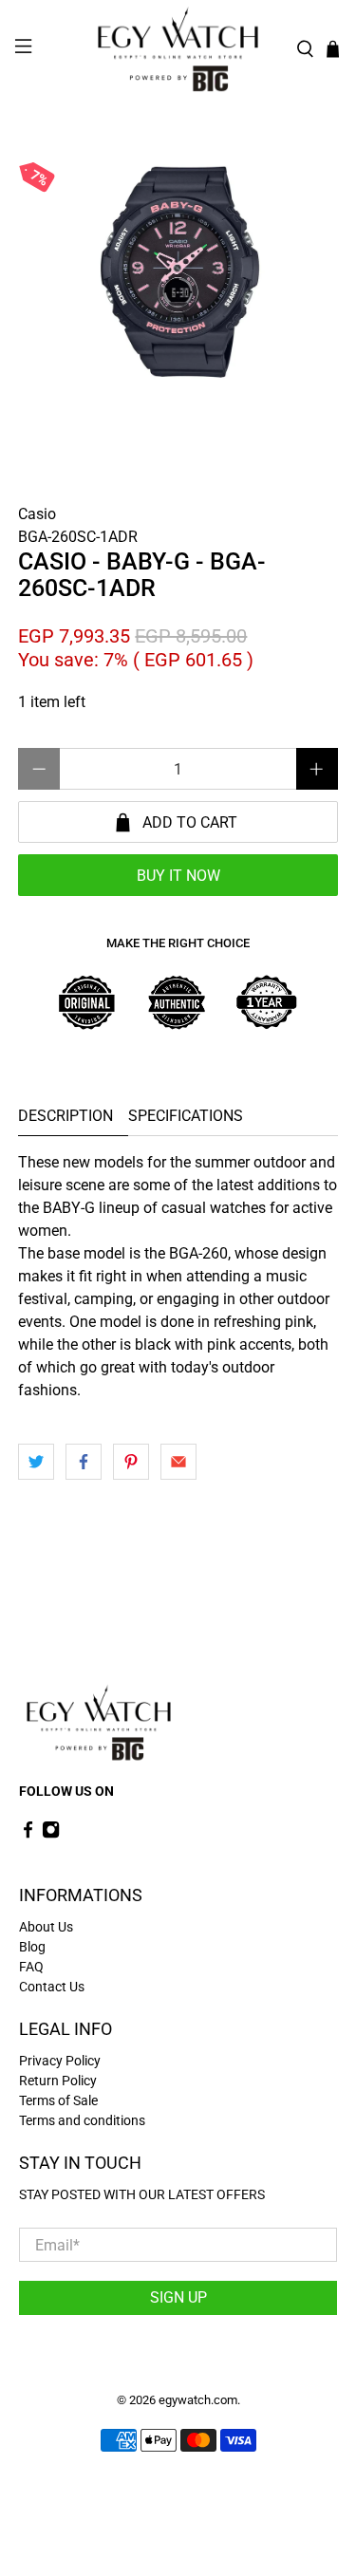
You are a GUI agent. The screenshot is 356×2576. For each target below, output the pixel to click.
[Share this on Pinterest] (131, 1462)
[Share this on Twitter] (36, 1462)
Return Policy (58, 2081)
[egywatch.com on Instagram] (51, 1834)
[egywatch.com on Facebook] (28, 1834)
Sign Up (178, 2297)
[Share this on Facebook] (84, 1462)
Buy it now (178, 876)
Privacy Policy (60, 2061)
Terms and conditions (82, 2120)
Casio (37, 514)
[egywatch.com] (178, 49)
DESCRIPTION (66, 1116)
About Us (46, 1927)
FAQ (31, 1967)
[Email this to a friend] (178, 1462)
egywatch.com (198, 2400)
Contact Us (52, 1987)
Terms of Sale (58, 2100)
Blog (32, 1947)
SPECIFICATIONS (186, 1116)
